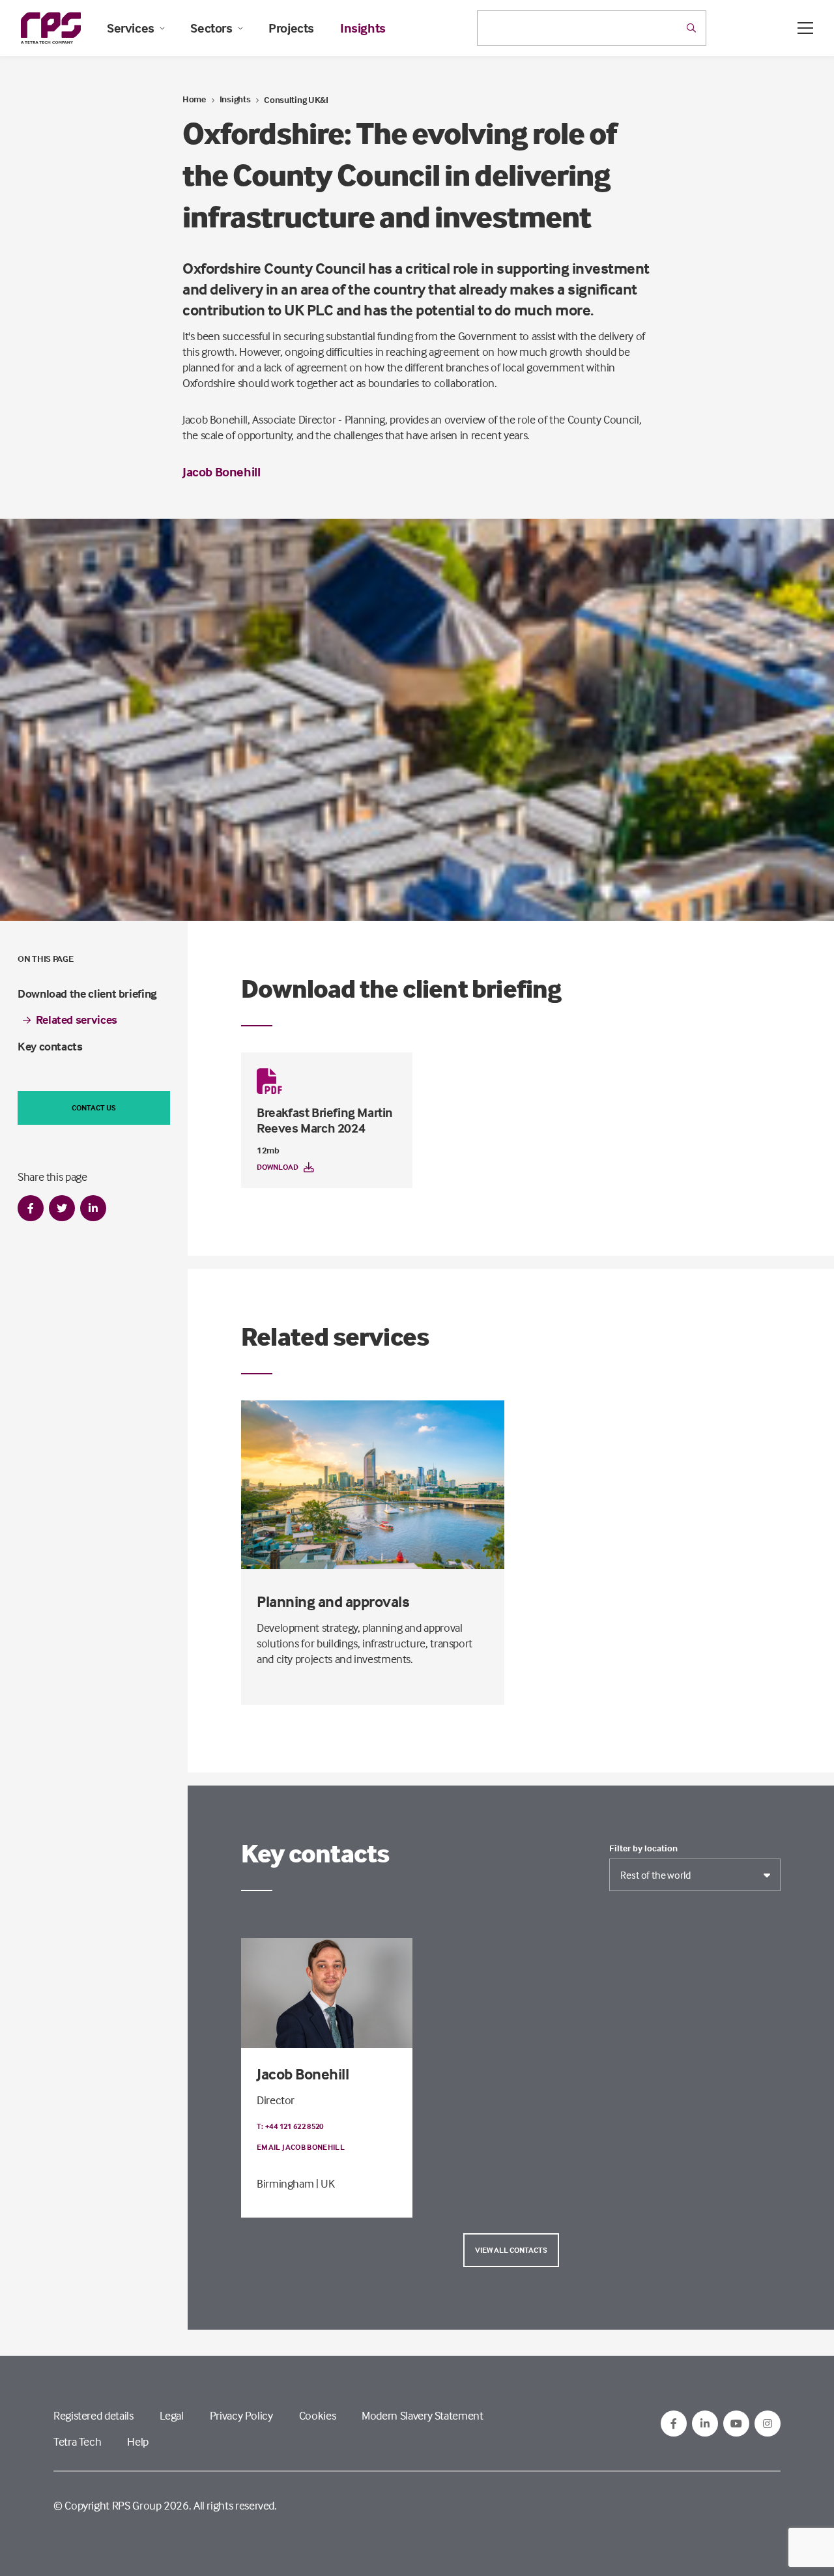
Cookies (317, 2415)
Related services (77, 1020)
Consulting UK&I (296, 99)
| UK (325, 2183)
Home (194, 99)
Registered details (93, 2415)
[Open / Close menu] (805, 28)
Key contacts (50, 1046)
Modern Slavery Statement (422, 2415)
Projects (291, 28)
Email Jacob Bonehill (301, 2147)
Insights (363, 28)
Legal (172, 2415)
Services (131, 28)
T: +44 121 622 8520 (290, 2126)
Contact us (94, 1107)
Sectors (211, 28)
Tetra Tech (77, 2441)
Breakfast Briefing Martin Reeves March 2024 (325, 1120)
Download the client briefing (87, 993)
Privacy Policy (241, 2415)
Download (278, 1167)
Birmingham (285, 2183)
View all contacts (511, 2250)
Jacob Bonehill (221, 471)
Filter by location (643, 1848)
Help (138, 2441)
